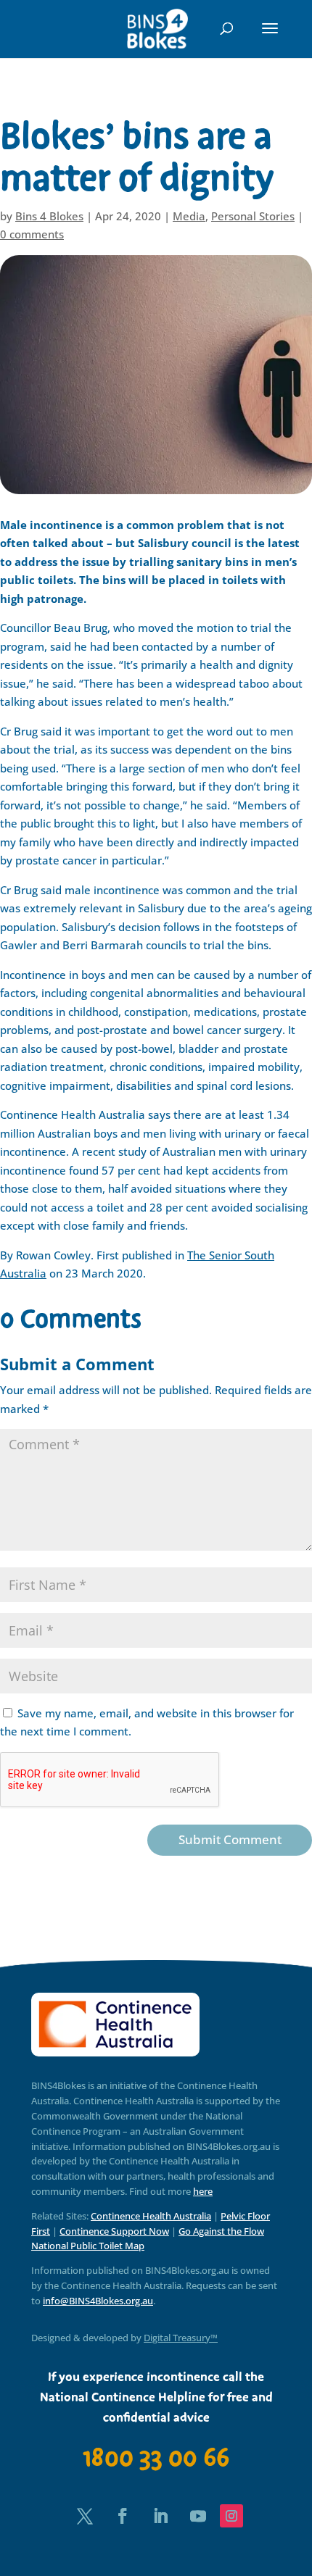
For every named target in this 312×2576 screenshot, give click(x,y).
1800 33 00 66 (156, 2458)
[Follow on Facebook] (123, 2516)
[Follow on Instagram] (231, 2516)
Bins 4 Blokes (49, 216)
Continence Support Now (114, 2231)
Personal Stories (253, 216)
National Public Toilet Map (88, 2246)
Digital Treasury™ (181, 2338)
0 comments (32, 234)
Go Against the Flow (221, 2231)
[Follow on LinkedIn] (160, 2516)
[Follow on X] (85, 2516)
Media (189, 216)
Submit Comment (230, 1839)
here (203, 2191)
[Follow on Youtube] (198, 2516)
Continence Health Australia (151, 2216)
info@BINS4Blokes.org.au (98, 2301)
